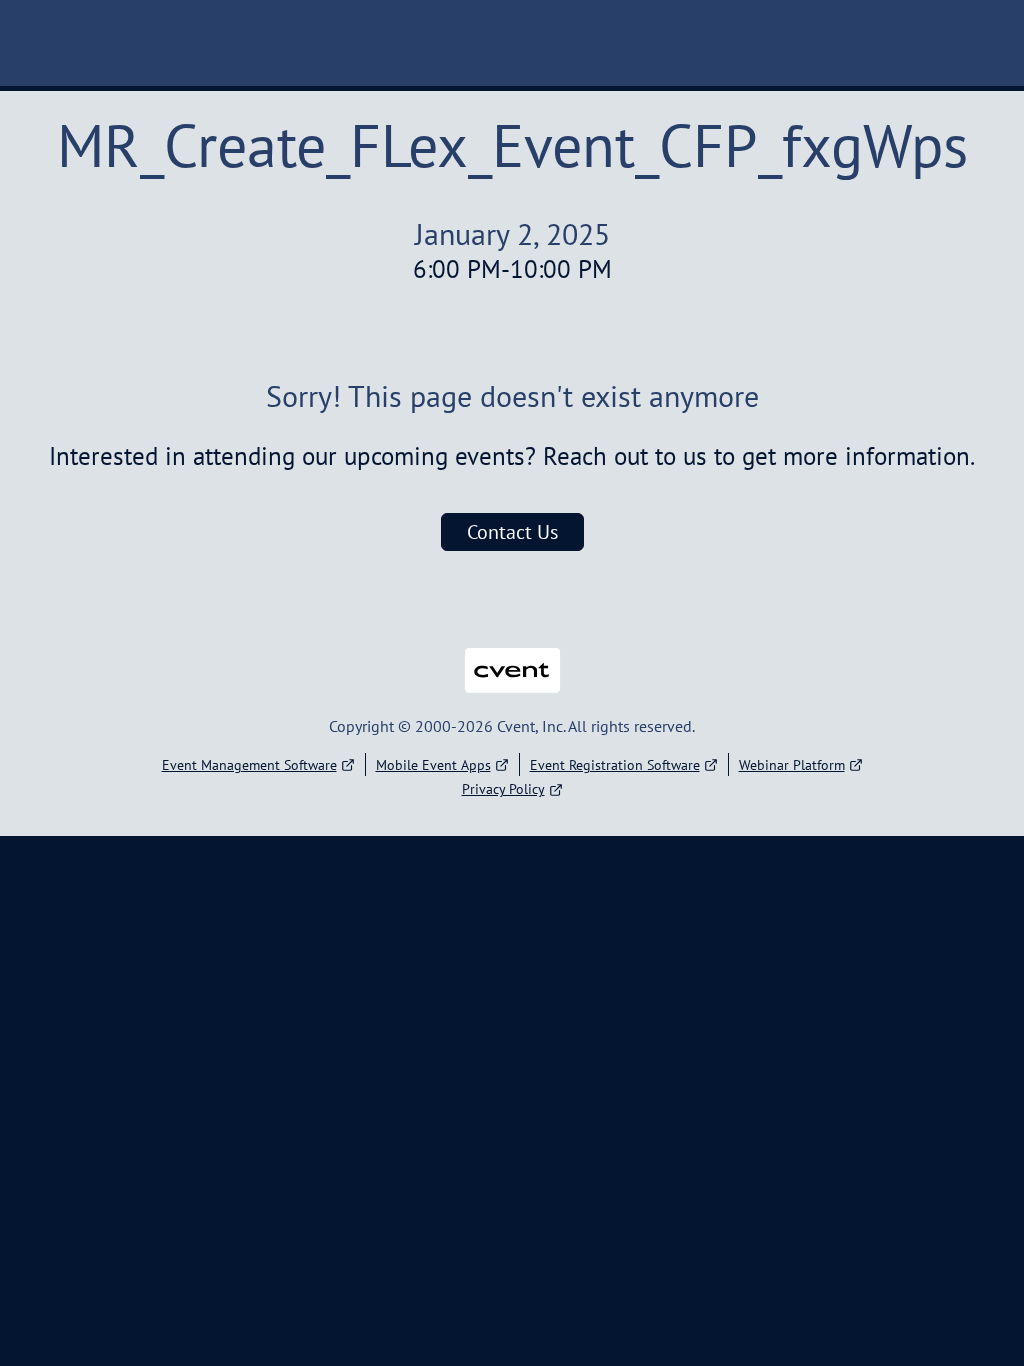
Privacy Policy (503, 789)
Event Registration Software (615, 765)
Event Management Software (249, 765)
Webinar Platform (792, 765)
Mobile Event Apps (433, 765)
